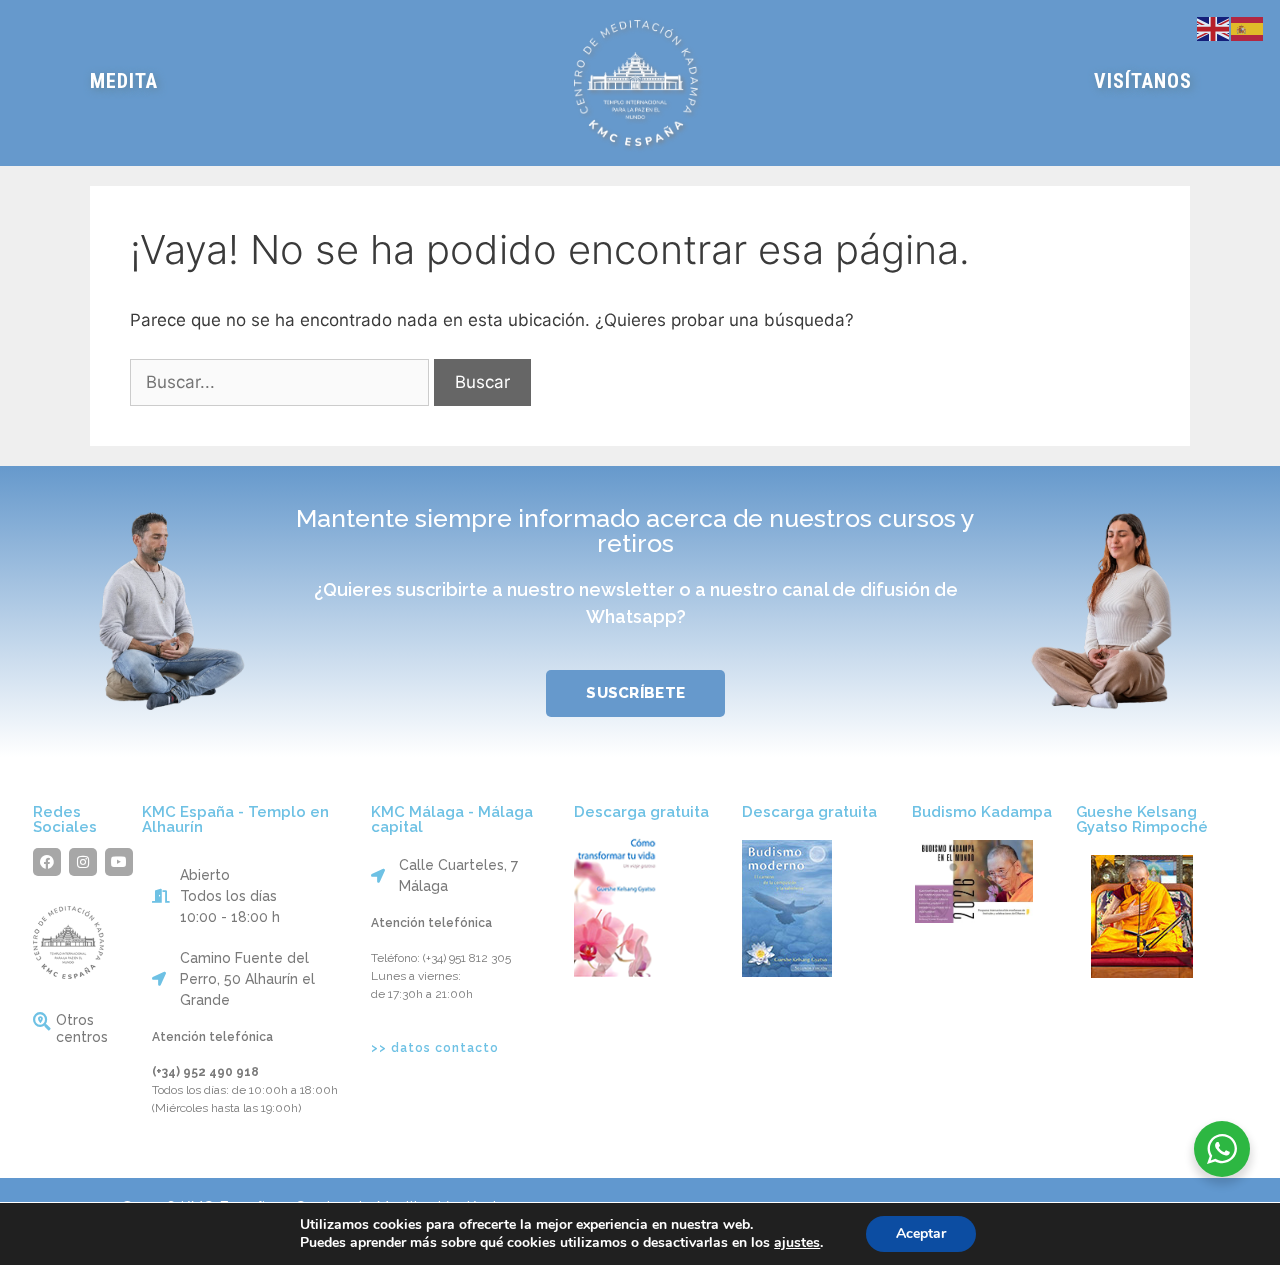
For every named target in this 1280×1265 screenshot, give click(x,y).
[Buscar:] (282, 382)
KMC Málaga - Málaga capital (452, 819)
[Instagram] (83, 862)
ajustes (797, 1243)
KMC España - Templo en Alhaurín (235, 819)
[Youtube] (119, 862)
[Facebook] (47, 862)
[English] (1214, 27)
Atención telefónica (212, 1037)
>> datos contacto (435, 1048)
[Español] (1248, 27)
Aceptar (921, 1233)
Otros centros (82, 1028)
